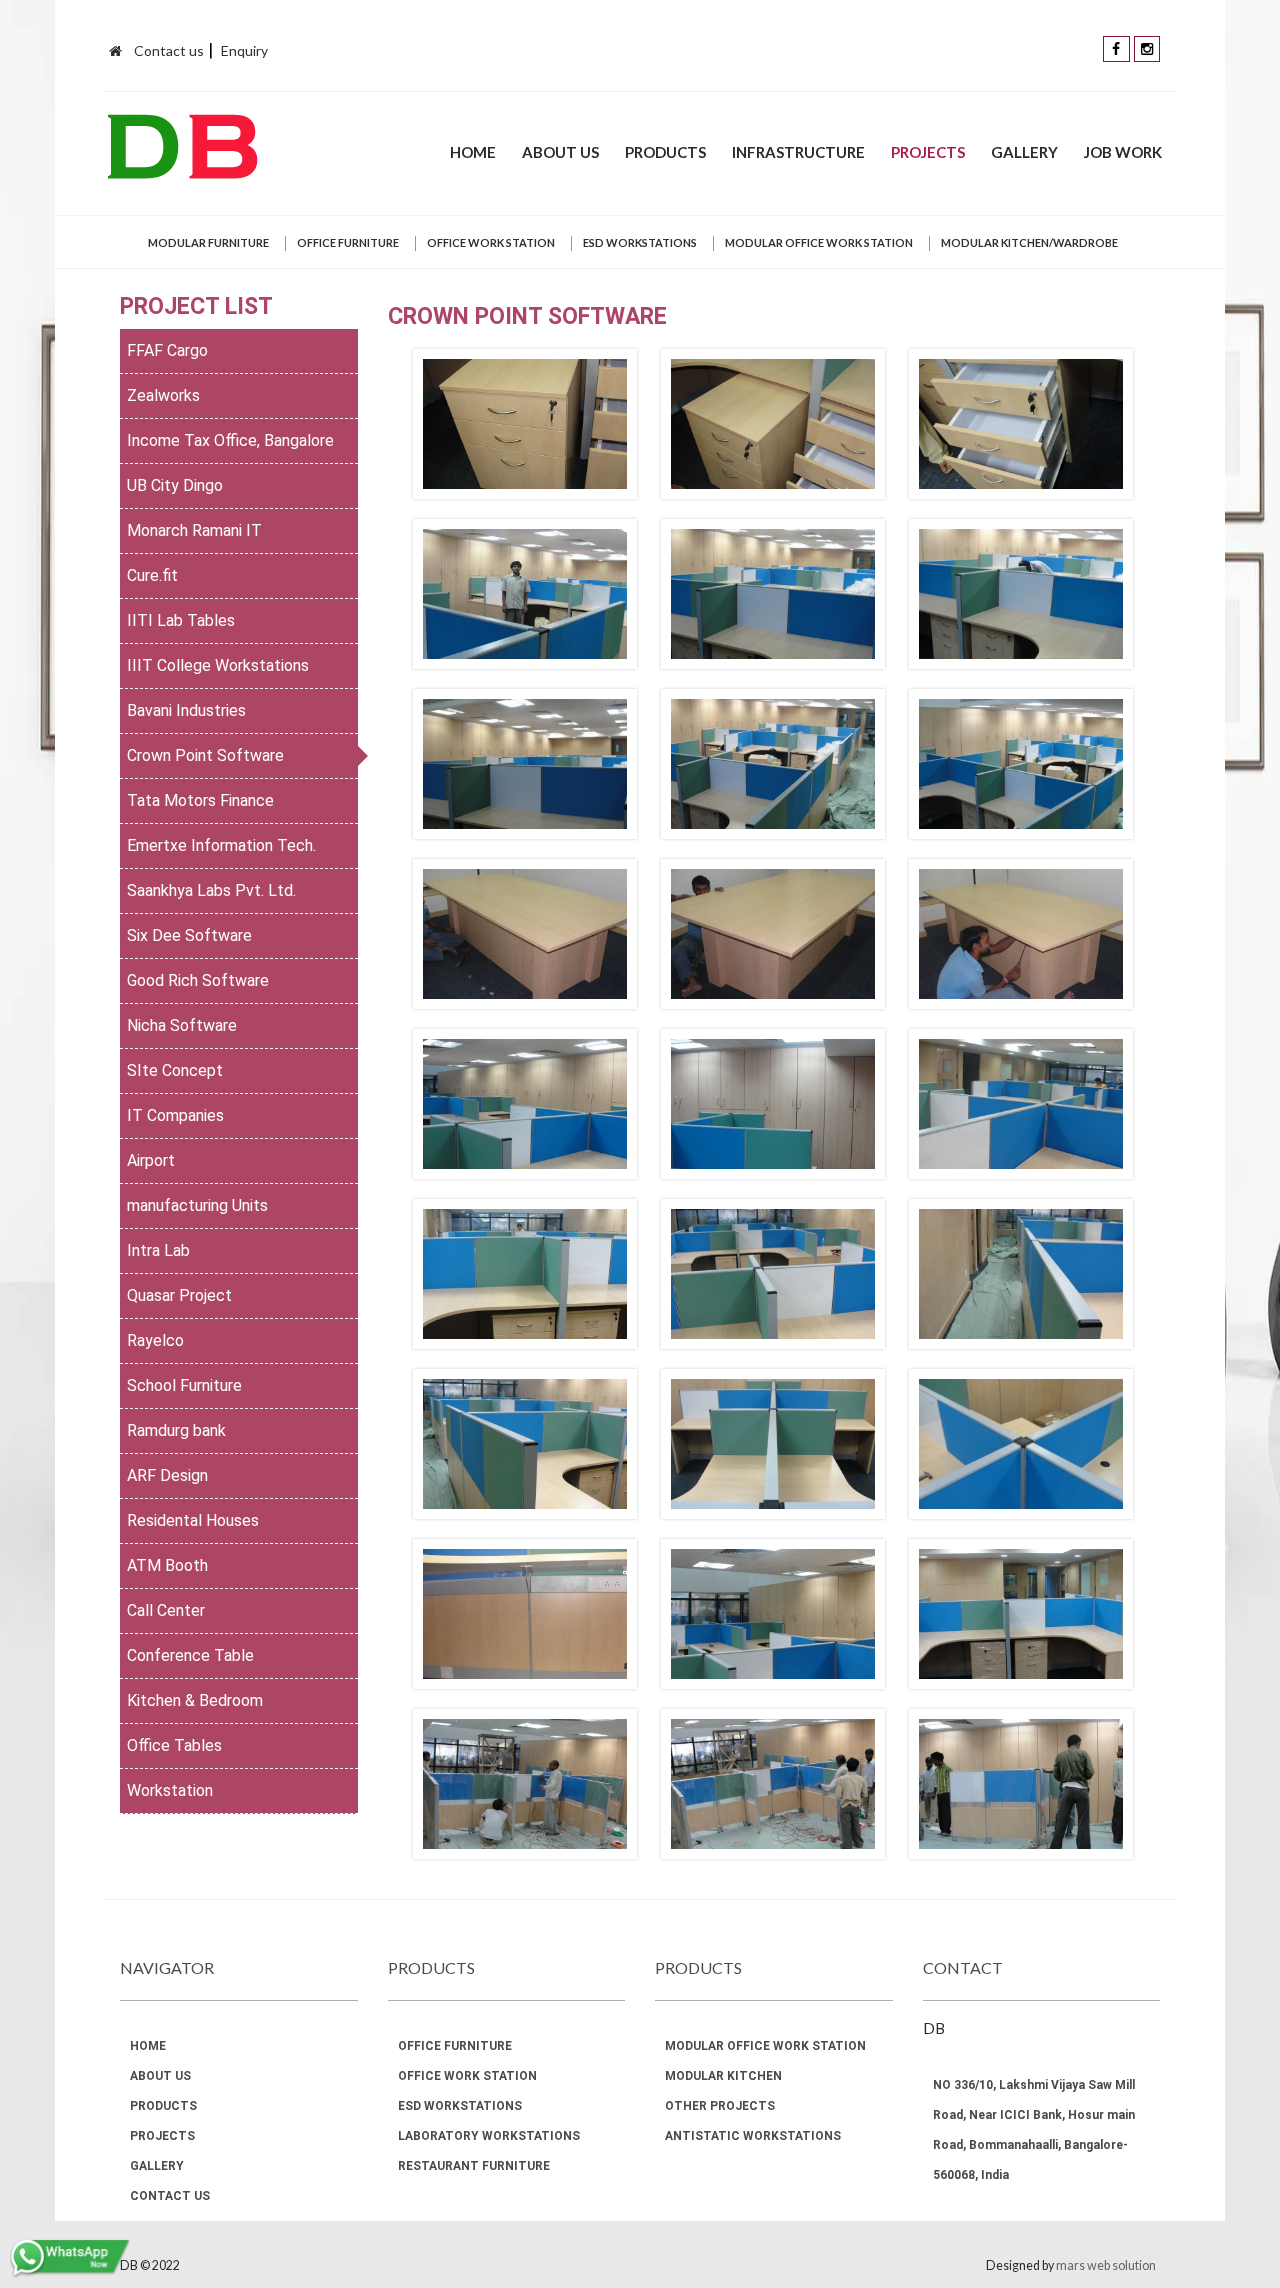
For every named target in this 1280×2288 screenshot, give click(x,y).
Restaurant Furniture (474, 2166)
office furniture (348, 242)
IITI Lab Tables (181, 620)
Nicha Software (182, 1025)
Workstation (170, 1790)
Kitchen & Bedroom (195, 1700)
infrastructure (798, 152)
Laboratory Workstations (489, 2136)
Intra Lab (158, 1250)
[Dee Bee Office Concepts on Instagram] (1147, 47)
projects (928, 152)
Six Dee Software (189, 935)
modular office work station (819, 242)
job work (1123, 152)
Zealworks (163, 395)
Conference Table (190, 1655)
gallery (1024, 152)
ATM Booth (167, 1565)
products (665, 152)
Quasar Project (179, 1295)
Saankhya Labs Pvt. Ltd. (211, 890)
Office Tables (174, 1745)
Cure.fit (152, 575)
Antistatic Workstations (753, 2136)
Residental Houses (193, 1520)
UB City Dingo (175, 485)
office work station (491, 242)
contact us (170, 2196)
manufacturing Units (197, 1205)
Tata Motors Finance (200, 800)
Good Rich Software (198, 980)
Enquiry (244, 50)
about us (560, 152)
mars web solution (1106, 2265)
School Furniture (184, 1385)
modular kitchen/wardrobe (1029, 242)
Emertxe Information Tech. (221, 845)
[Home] (115, 50)
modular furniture (208, 242)
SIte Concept (175, 1070)
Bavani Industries (186, 710)
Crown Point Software (205, 755)
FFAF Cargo (167, 350)
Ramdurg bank (176, 1430)
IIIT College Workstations (218, 665)
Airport (151, 1160)
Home (473, 152)
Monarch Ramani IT (194, 530)
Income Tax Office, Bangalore (230, 440)
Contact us (169, 50)
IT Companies (175, 1115)
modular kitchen (723, 2076)
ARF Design (167, 1475)
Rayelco (155, 1340)
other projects (720, 2106)
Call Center (166, 1610)
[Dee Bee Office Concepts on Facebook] (1116, 47)
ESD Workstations (640, 242)
